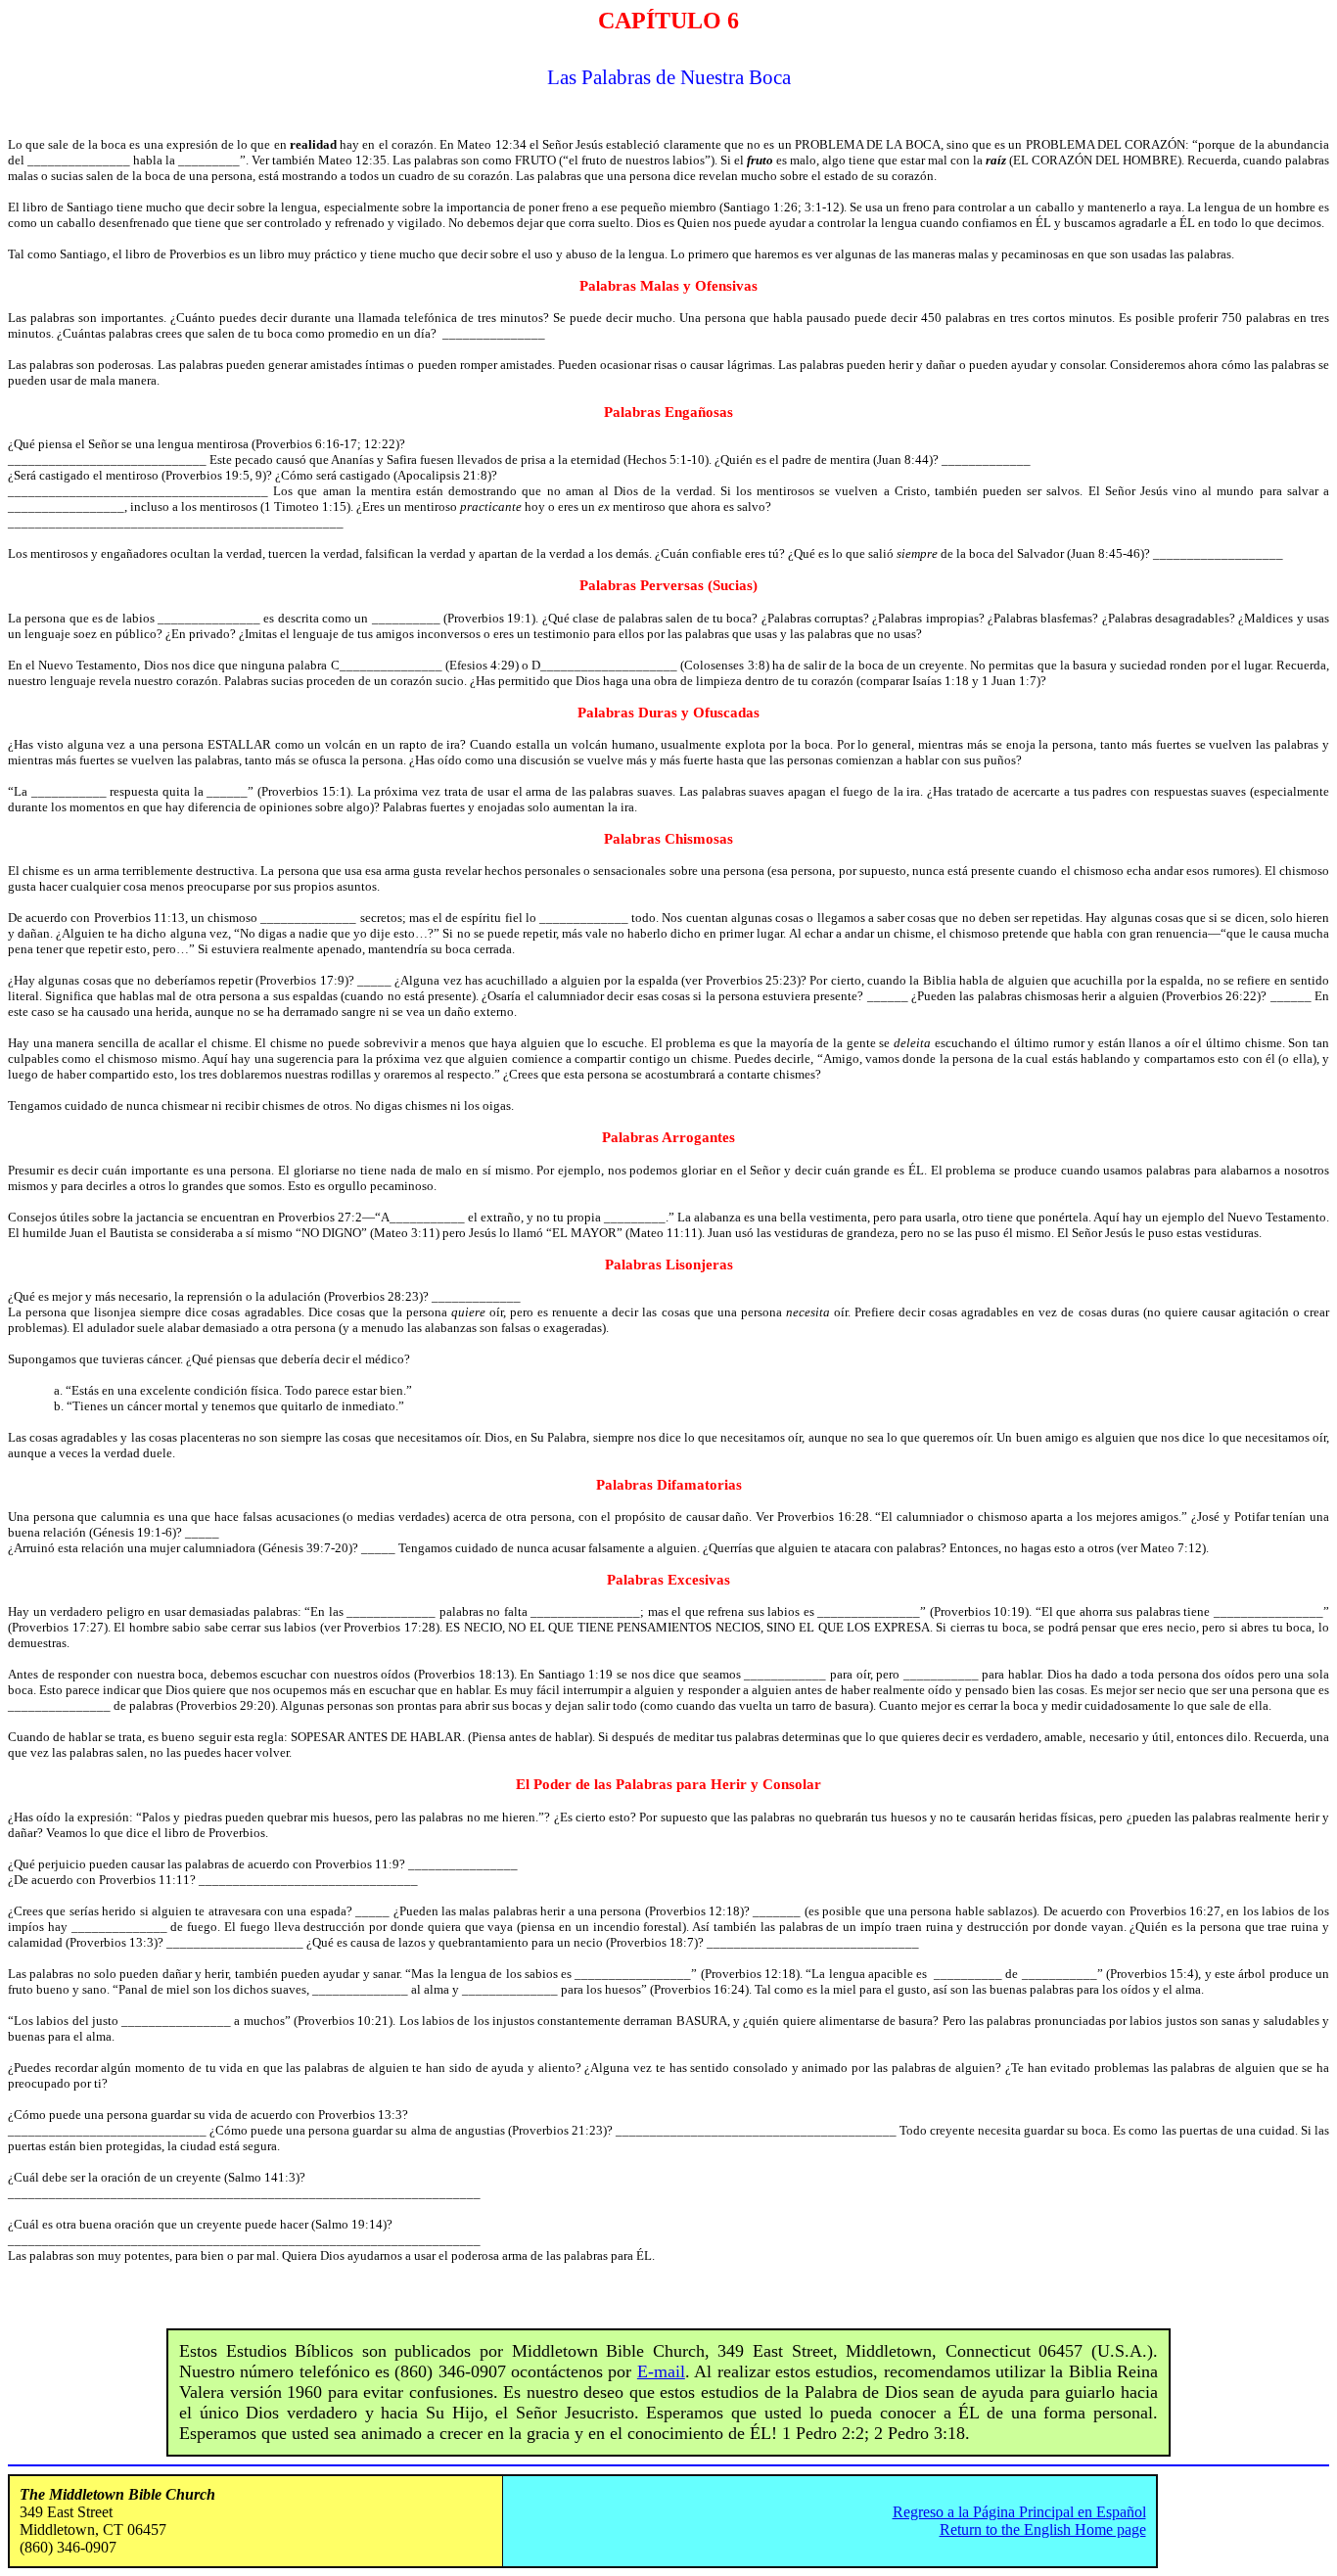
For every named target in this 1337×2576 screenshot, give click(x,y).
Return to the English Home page (1043, 2530)
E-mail (661, 2371)
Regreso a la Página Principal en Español (1019, 2512)
